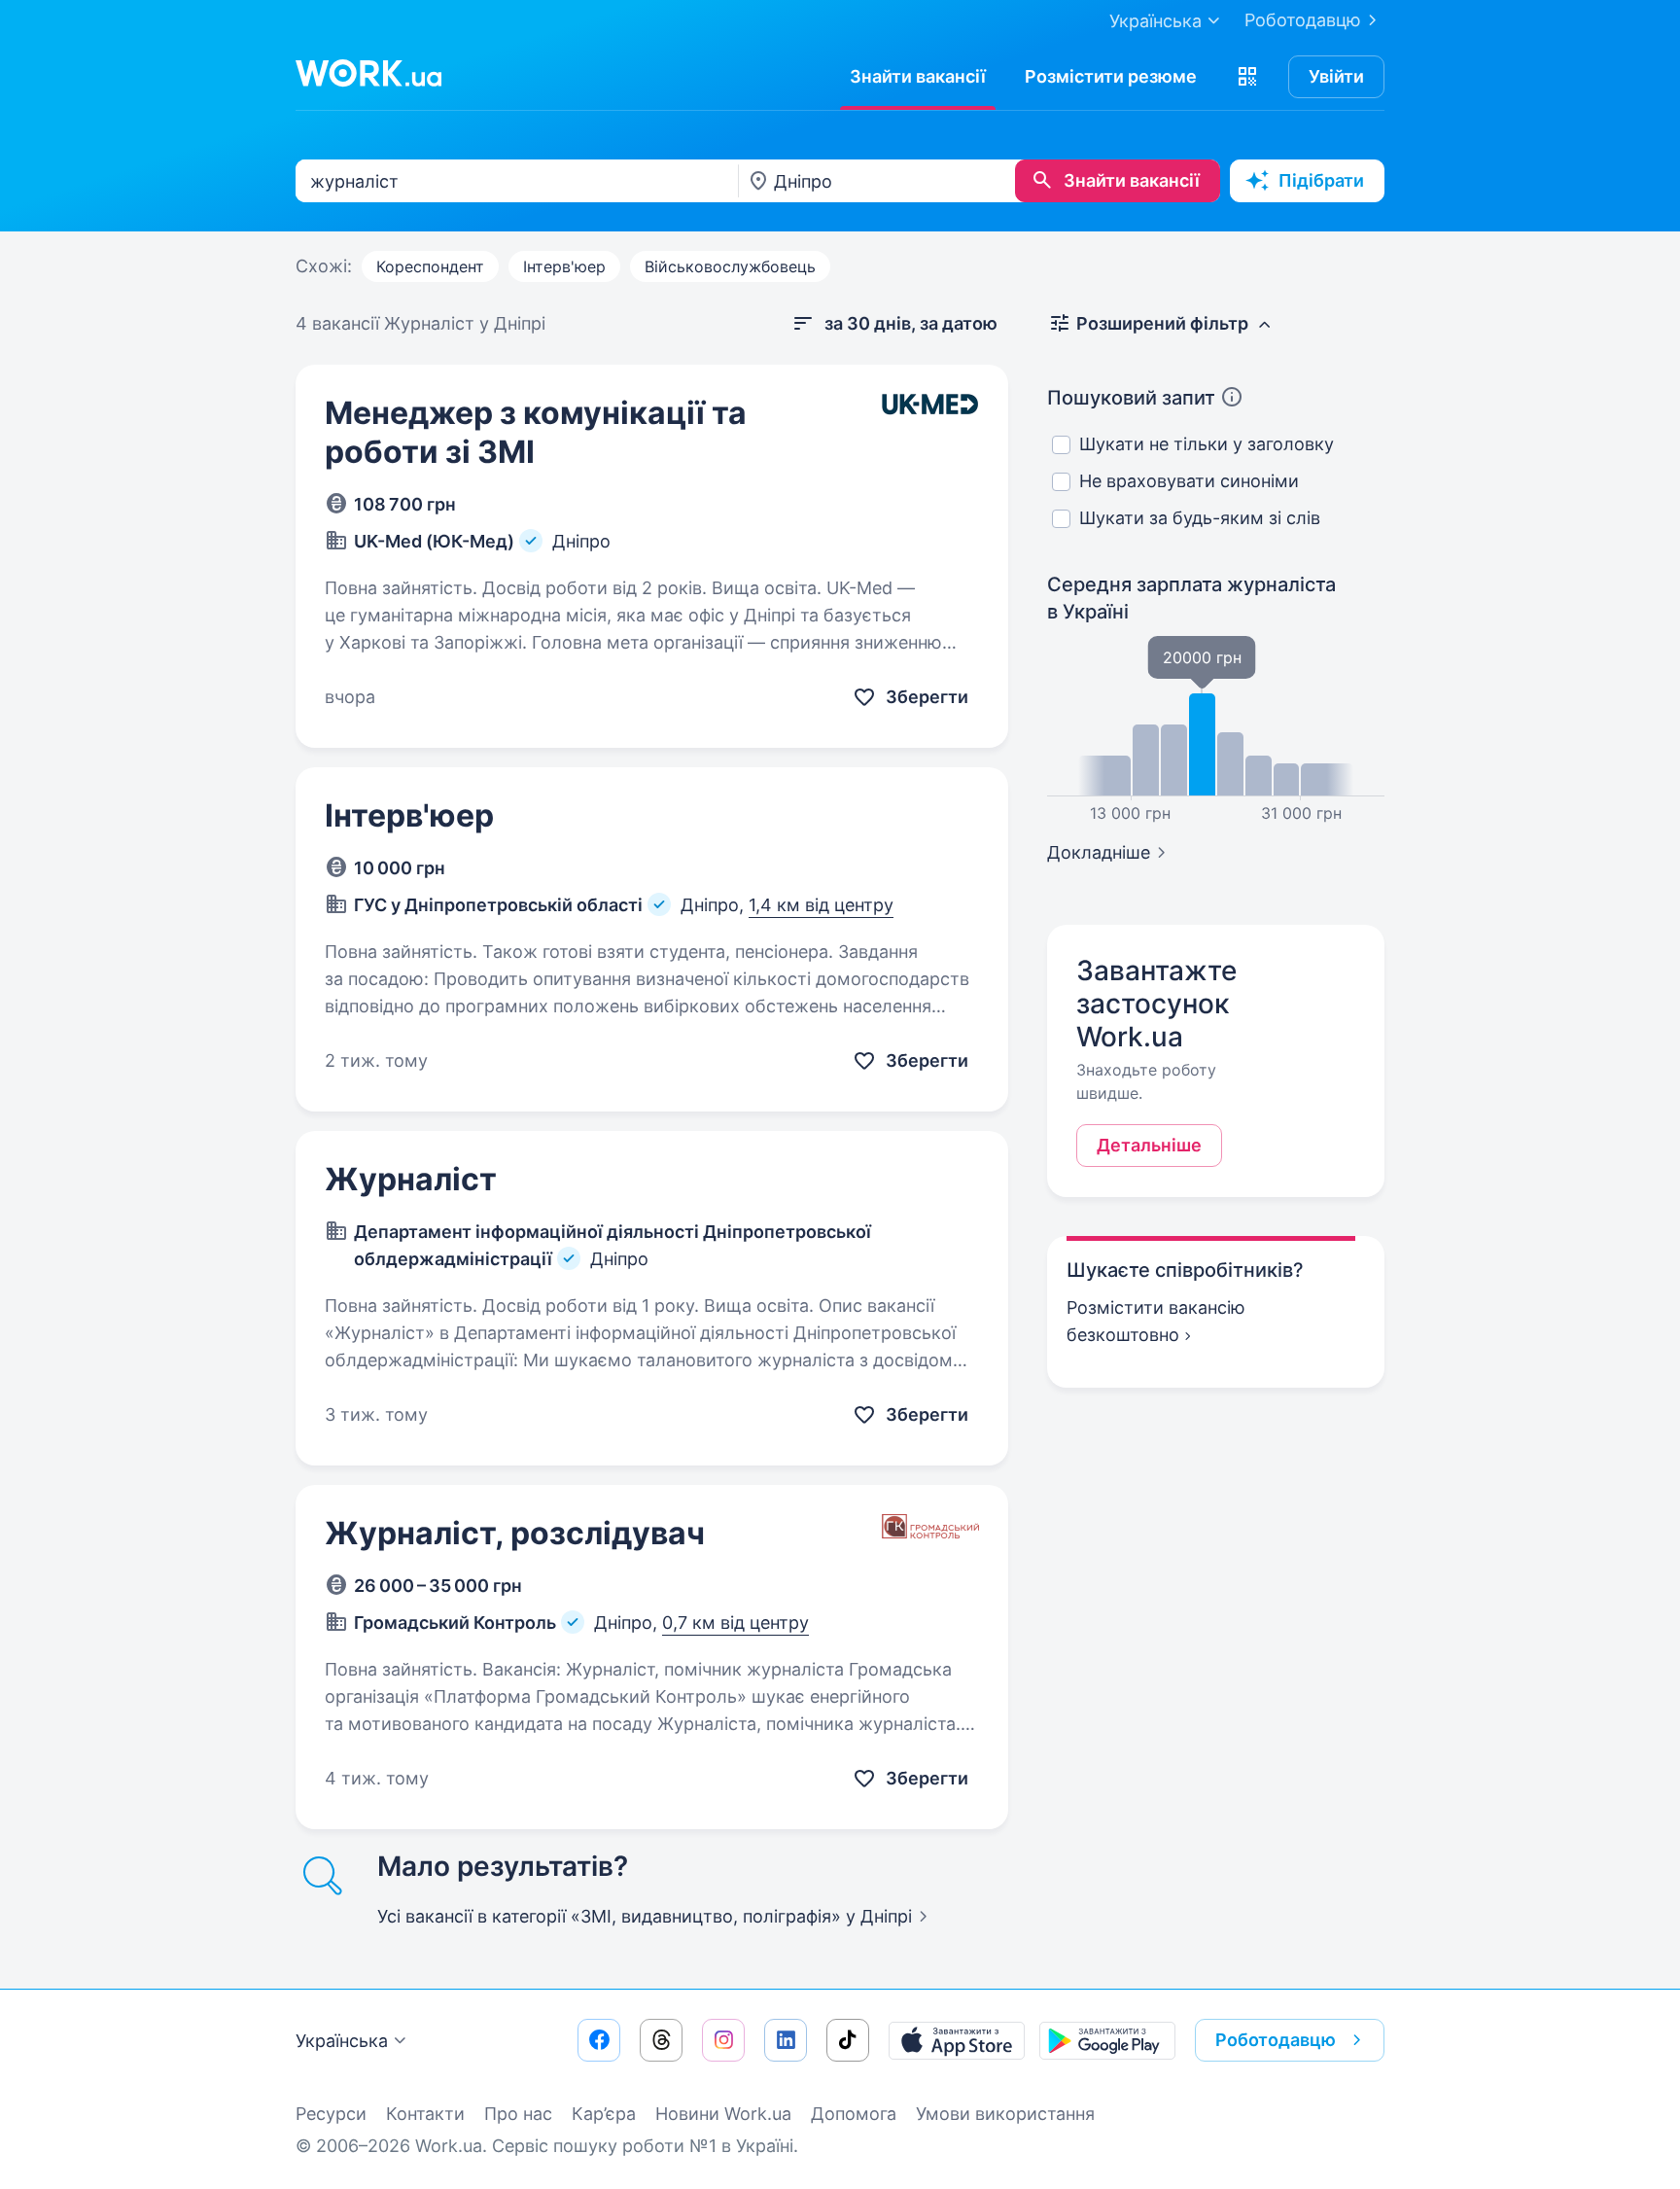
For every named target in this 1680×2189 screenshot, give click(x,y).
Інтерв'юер (564, 266)
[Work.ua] (368, 73)
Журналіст (411, 1179)
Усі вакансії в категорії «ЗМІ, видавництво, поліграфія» (645, 1916)
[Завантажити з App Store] (957, 2040)
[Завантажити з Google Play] (1107, 2040)
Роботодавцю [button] (1276, 2040)
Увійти (1336, 76)
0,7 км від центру (735, 1623)
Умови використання (1005, 2114)
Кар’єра (604, 2114)
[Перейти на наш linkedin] (786, 2040)
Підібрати (1321, 180)
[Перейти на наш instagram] (723, 2040)
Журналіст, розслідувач (515, 1533)
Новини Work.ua (723, 2114)
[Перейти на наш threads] (661, 2040)
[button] (1247, 77)
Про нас (518, 2114)
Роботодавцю (1303, 20)
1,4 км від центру (821, 905)
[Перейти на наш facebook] (599, 2040)
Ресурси (331, 2114)
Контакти (425, 2114)
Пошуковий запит (1131, 398)
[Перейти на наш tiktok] (848, 2040)
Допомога (854, 2114)
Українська (342, 2041)
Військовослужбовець (730, 266)
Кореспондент (430, 266)
